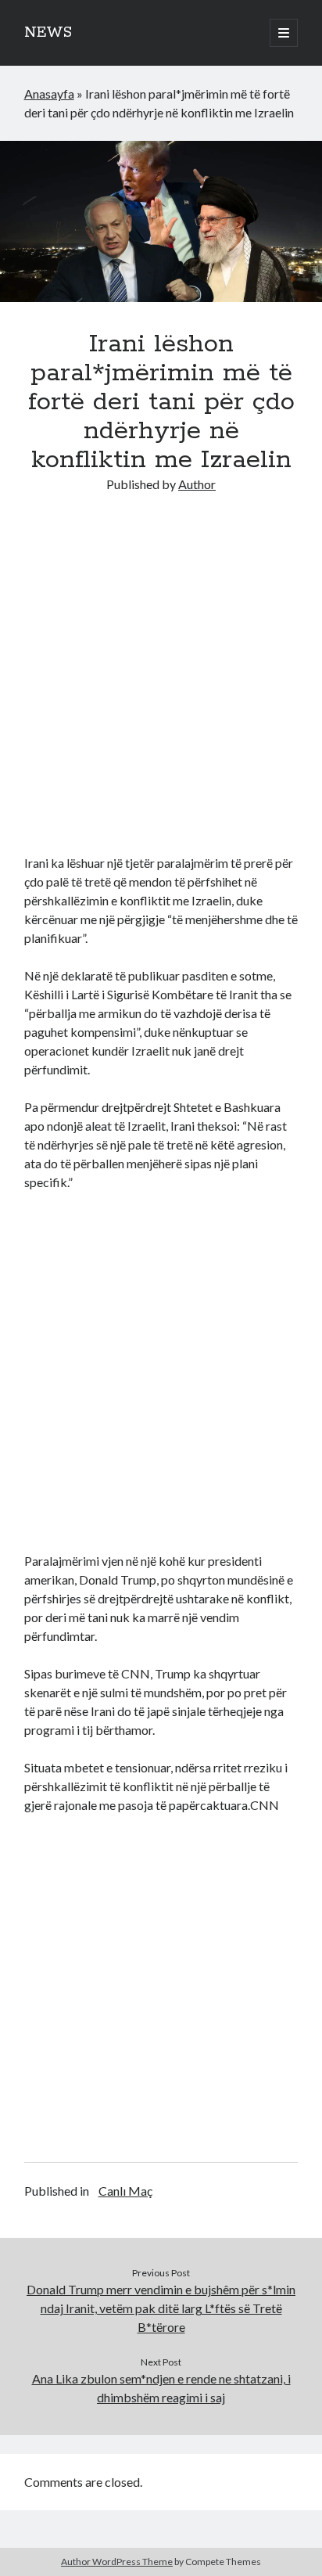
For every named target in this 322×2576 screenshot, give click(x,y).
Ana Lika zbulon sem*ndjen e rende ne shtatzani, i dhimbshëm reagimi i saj (161, 2388)
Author (197, 484)
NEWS (48, 33)
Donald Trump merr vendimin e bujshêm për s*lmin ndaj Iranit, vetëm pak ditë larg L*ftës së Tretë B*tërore (161, 2308)
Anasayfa (49, 94)
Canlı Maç (125, 2191)
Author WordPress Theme (117, 2562)
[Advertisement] (161, 674)
